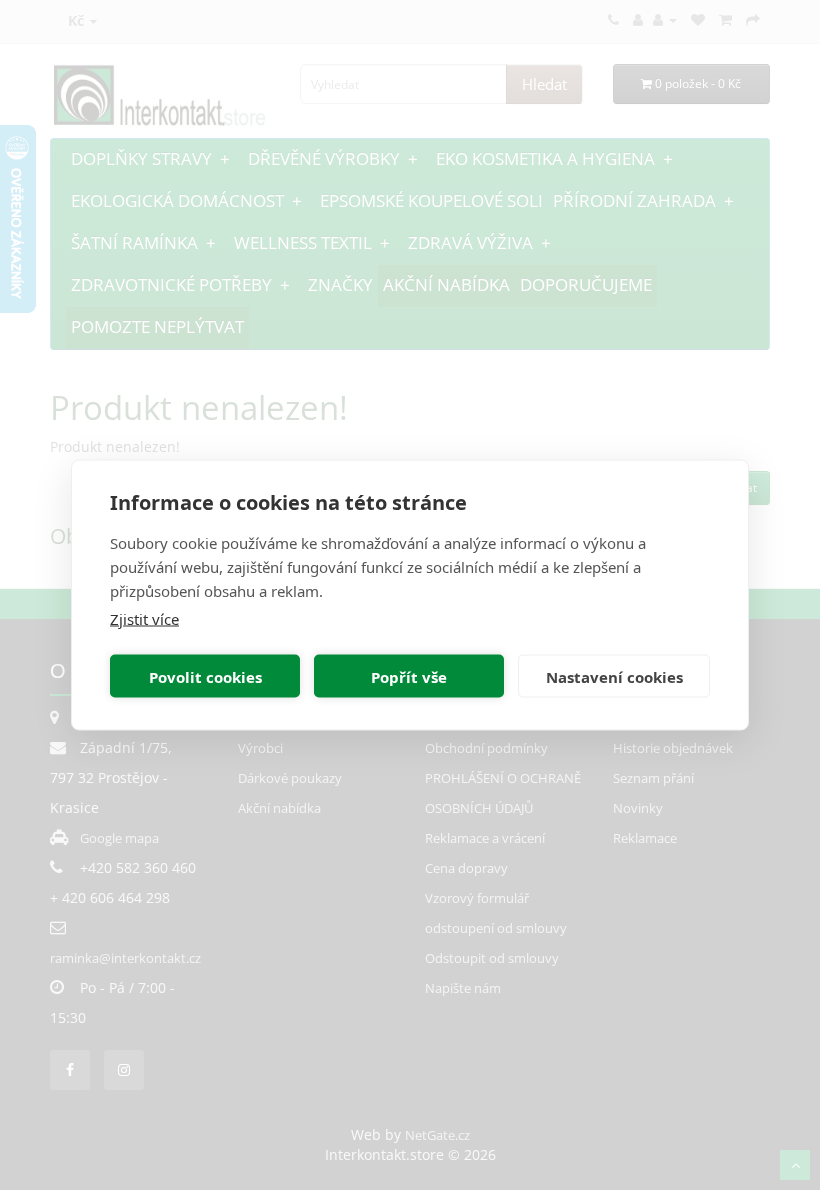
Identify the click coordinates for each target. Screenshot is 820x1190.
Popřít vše (409, 676)
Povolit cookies (205, 676)
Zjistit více (144, 619)
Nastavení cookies (614, 676)
